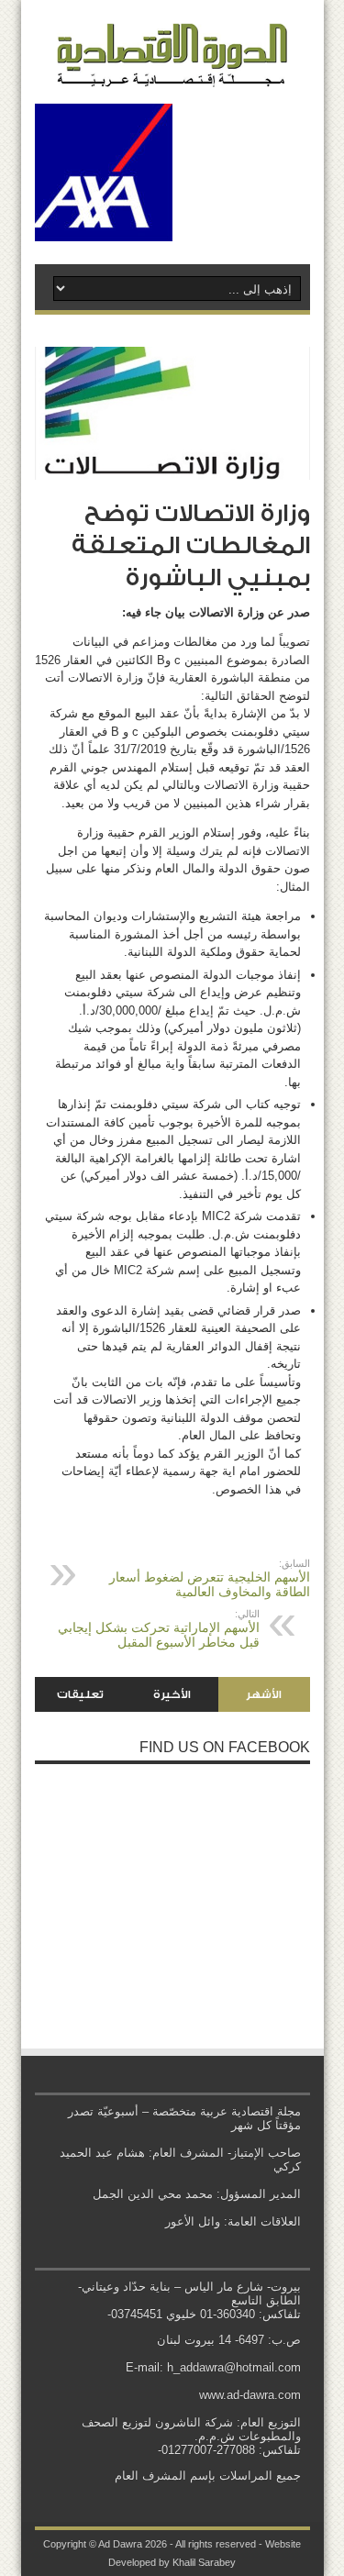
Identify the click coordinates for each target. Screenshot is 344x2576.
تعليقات (80, 1694)
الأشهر (264, 1694)
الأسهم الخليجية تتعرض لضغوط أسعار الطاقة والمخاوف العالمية (210, 1578)
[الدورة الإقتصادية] (172, 73)
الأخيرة (172, 1694)
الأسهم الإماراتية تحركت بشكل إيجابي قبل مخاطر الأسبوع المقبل (159, 1629)
